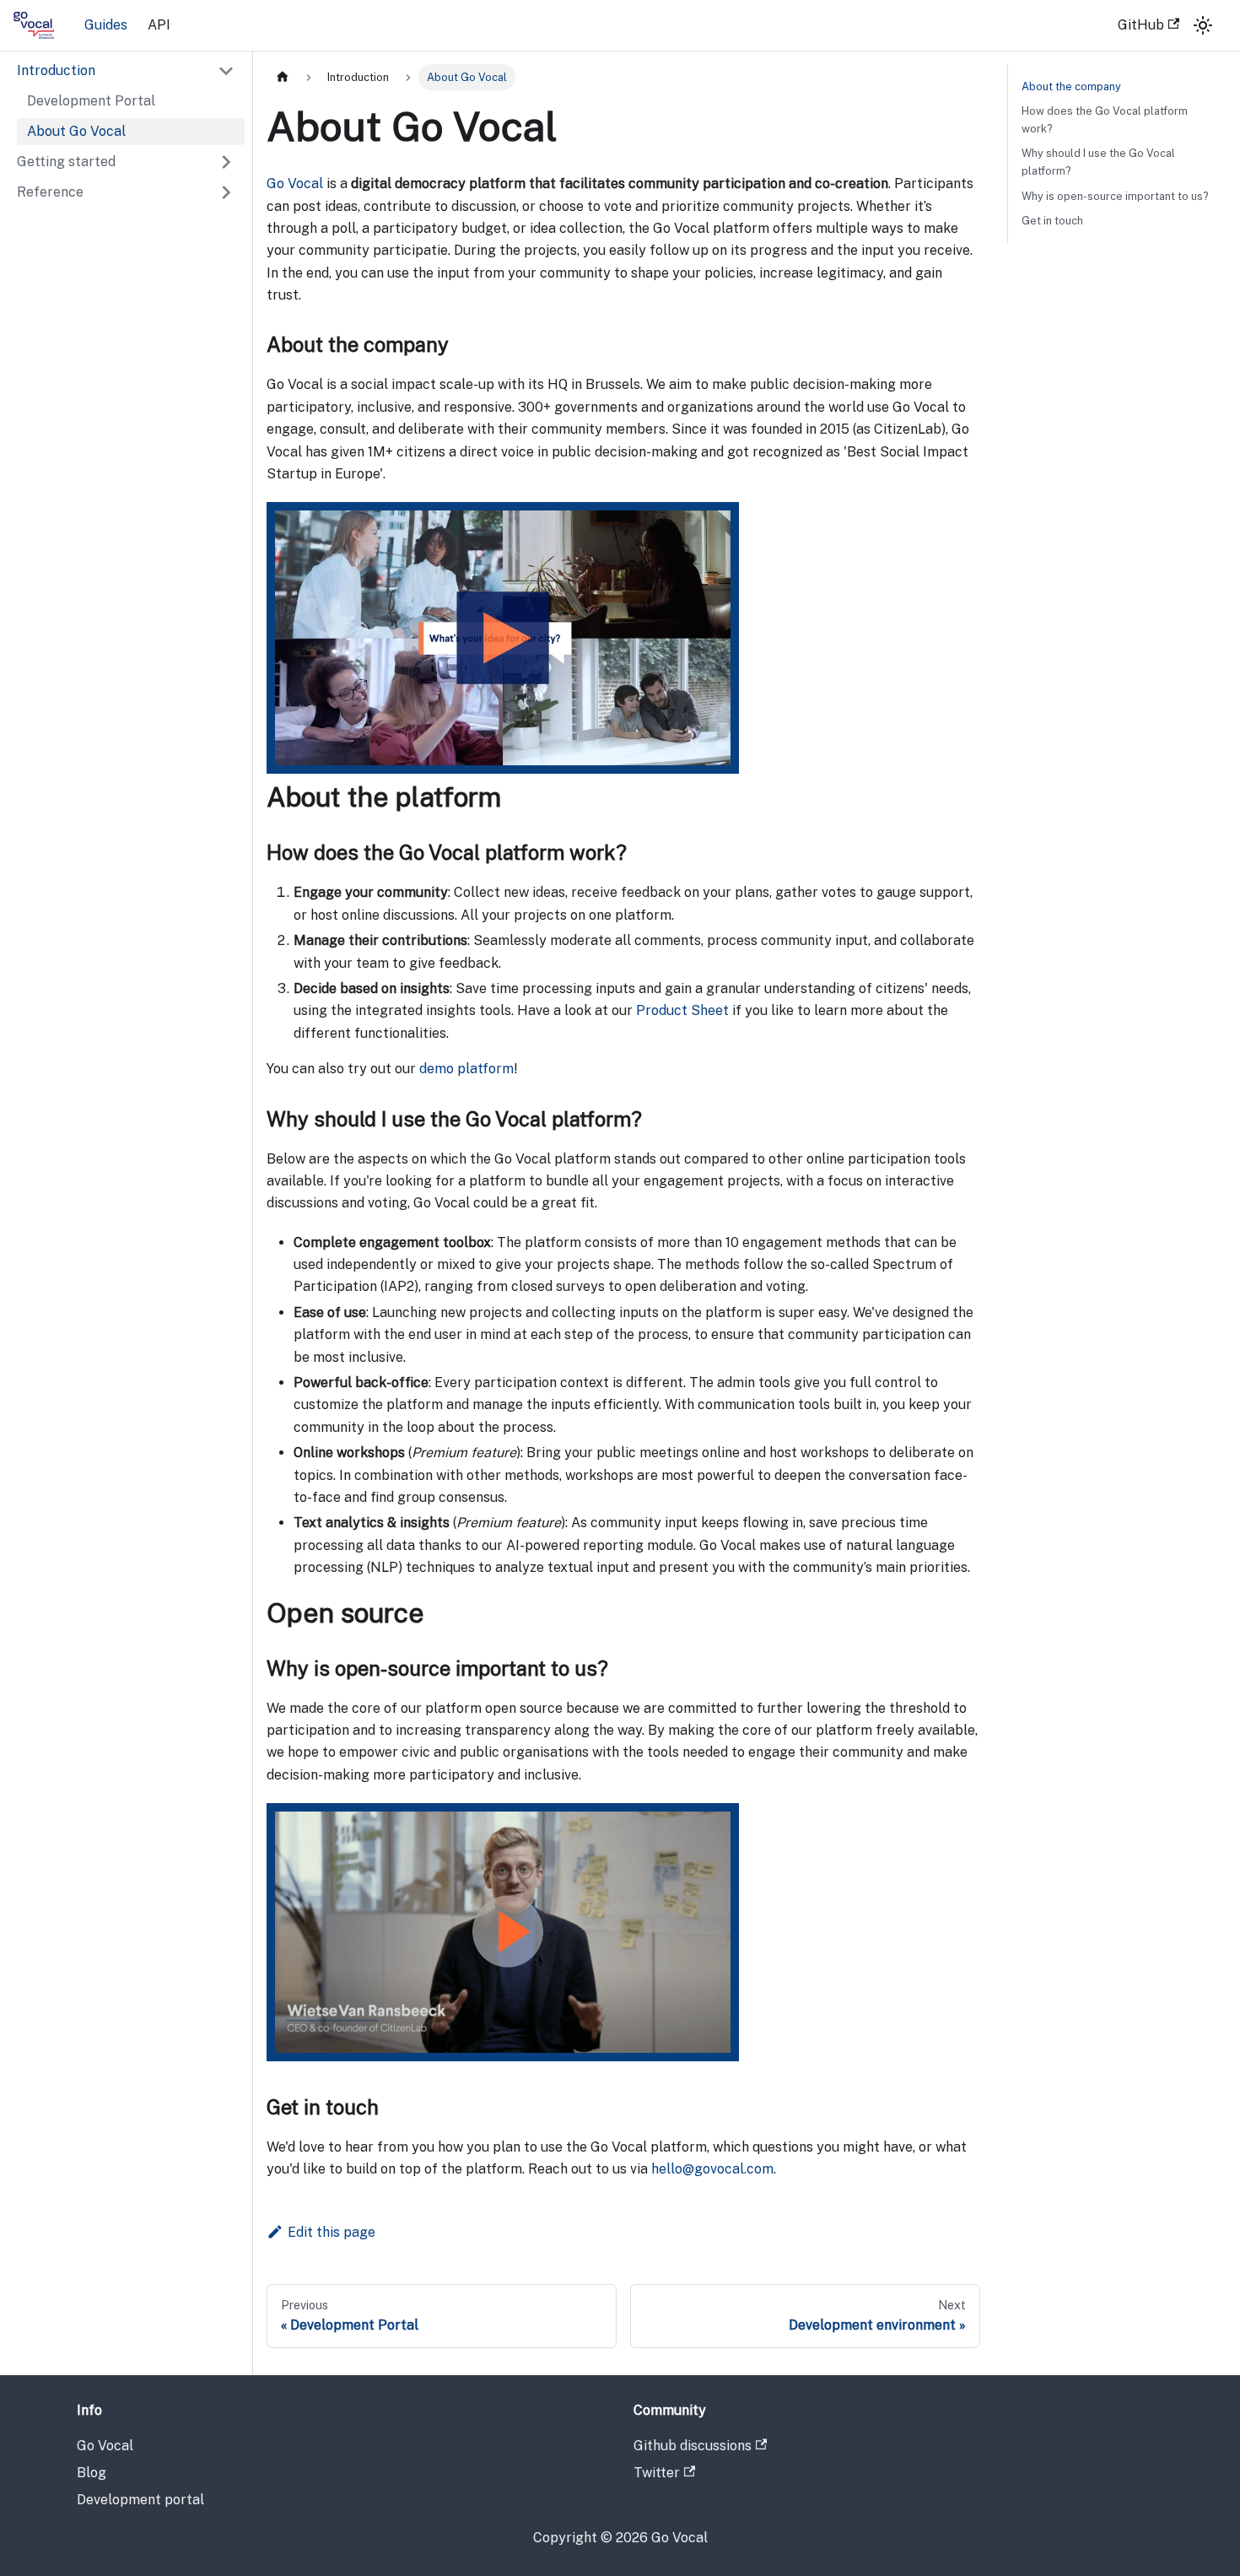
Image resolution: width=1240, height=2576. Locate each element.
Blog (92, 2473)
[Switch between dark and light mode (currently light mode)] (1203, 25)
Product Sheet (682, 1010)
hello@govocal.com (712, 2169)
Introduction (56, 70)
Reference (50, 192)
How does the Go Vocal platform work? (1105, 120)
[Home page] (283, 77)
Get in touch (1052, 221)
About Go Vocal (76, 131)
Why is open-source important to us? (1115, 196)
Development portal (140, 2500)
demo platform (466, 1069)
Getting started (66, 162)
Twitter (657, 2473)
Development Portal (91, 101)
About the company (1071, 86)
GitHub (1141, 25)
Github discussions (693, 2446)
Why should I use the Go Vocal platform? (1098, 162)
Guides (106, 25)
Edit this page (332, 2232)
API (159, 25)
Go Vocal (295, 184)
